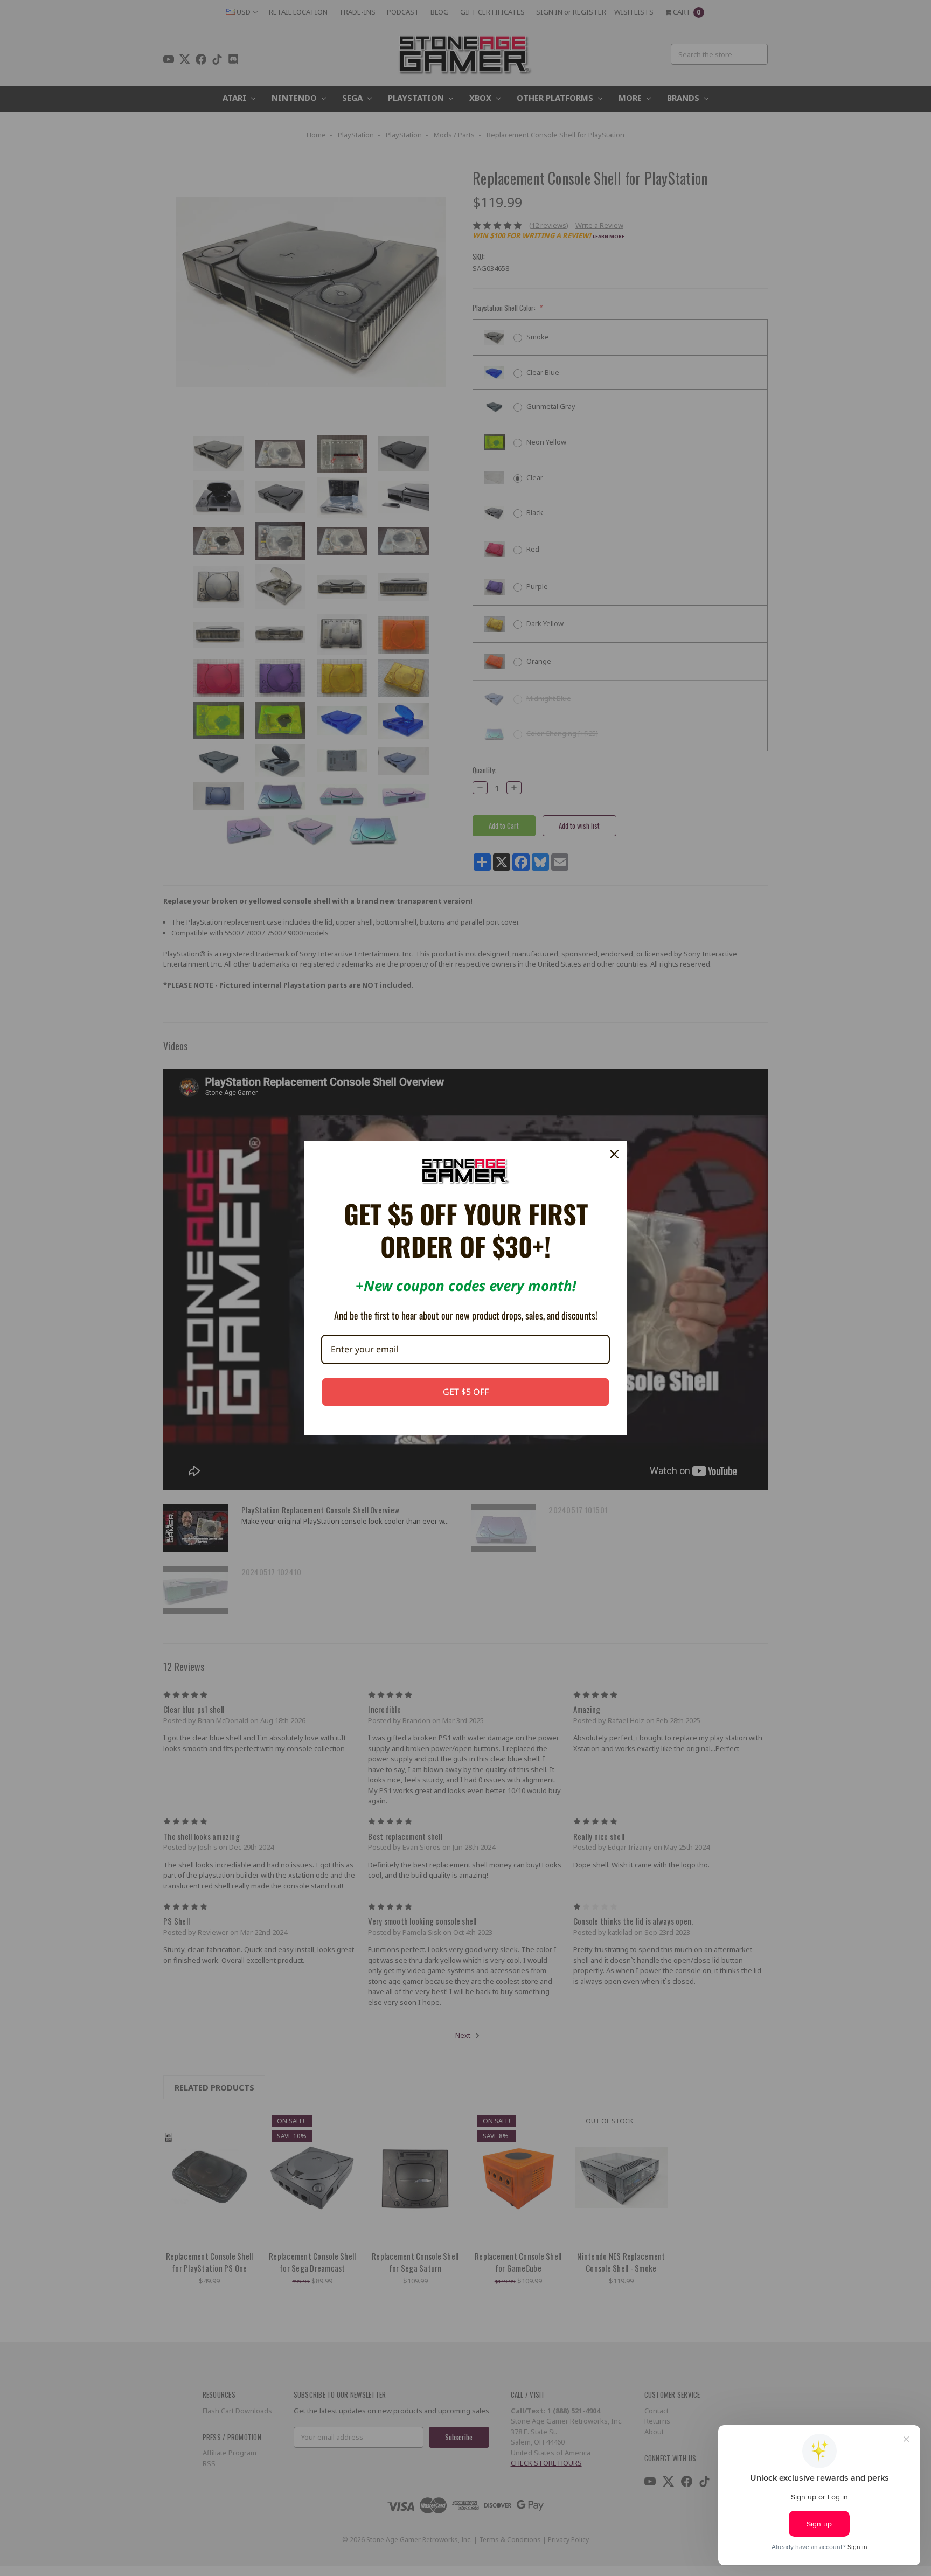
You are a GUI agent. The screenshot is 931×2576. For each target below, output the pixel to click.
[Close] (614, 1154)
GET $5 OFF (466, 1392)
